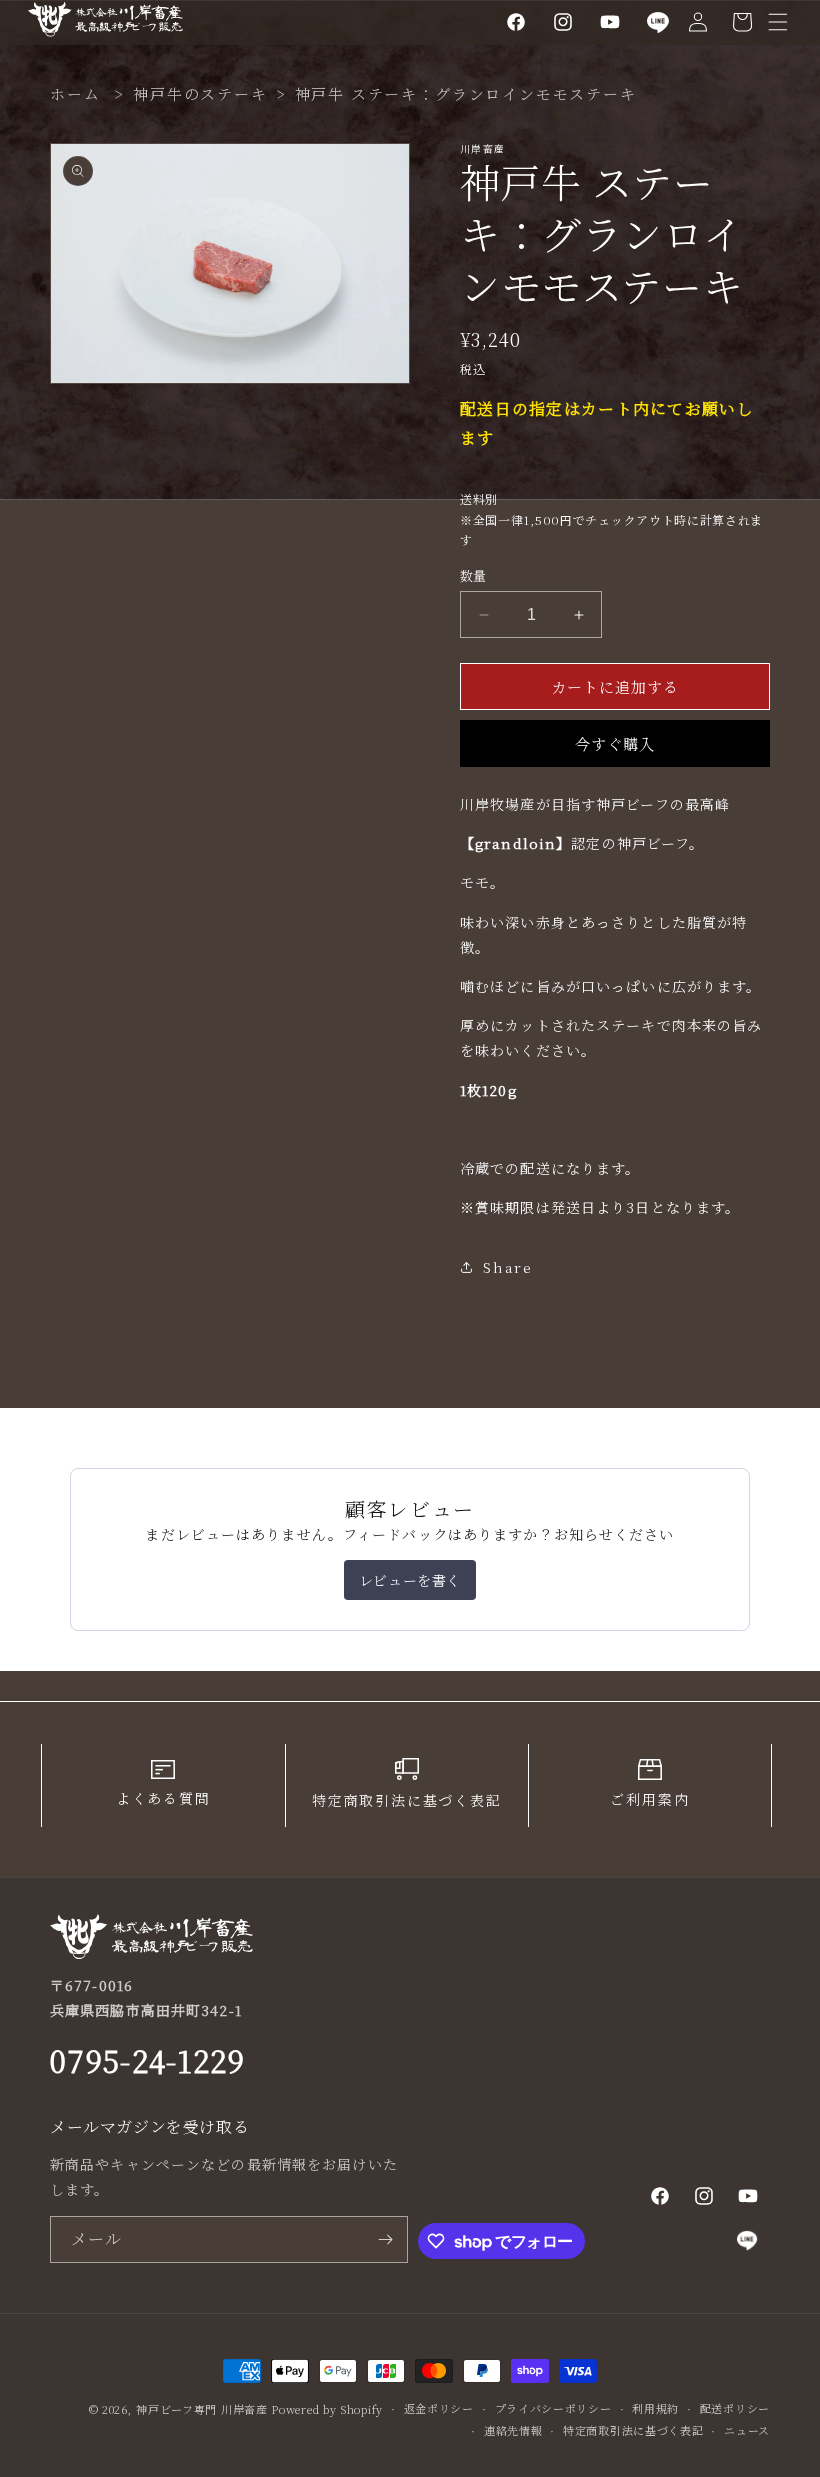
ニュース (747, 2430)
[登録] (385, 2239)
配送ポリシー (735, 2408)
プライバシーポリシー (553, 2408)
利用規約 (655, 2408)
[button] (778, 22)
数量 (473, 575)
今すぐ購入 (615, 743)
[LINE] (658, 22)
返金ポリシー (439, 2408)
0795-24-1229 (147, 2060)
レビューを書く (410, 1580)
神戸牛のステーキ (200, 93)
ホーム (75, 93)
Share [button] (508, 1267)
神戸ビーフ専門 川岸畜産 (201, 2409)
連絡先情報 (513, 2430)
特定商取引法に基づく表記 (633, 2430)
